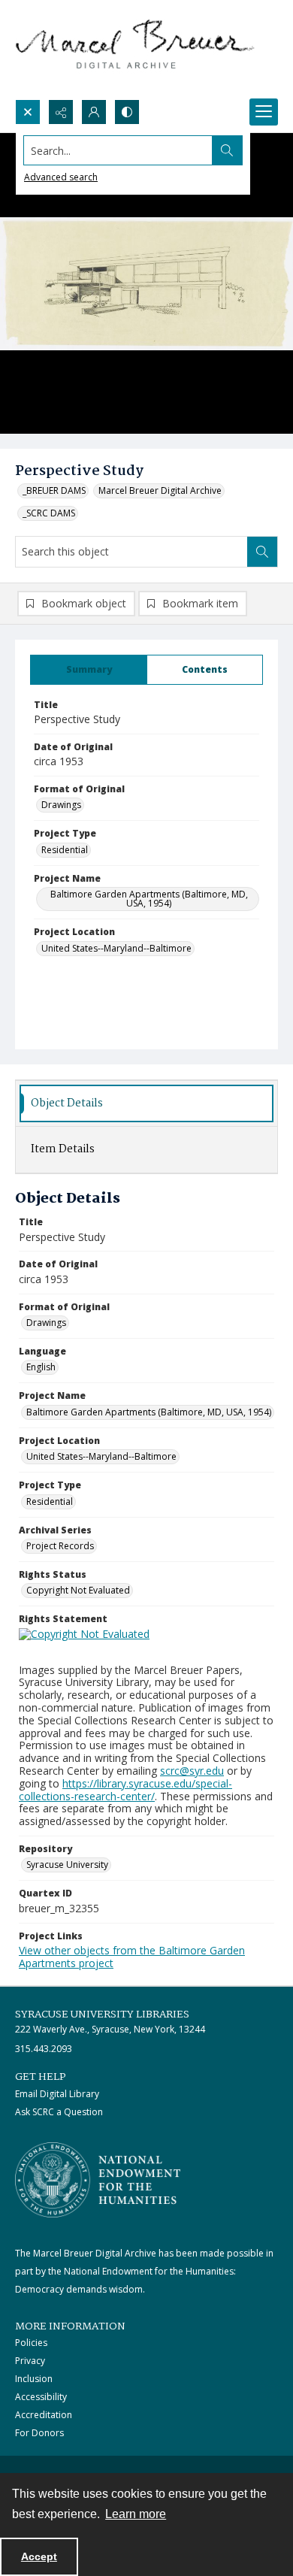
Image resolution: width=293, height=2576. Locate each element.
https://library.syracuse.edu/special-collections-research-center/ (125, 1790)
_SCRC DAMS (49, 513)
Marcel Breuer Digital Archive (160, 490)
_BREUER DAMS (54, 490)
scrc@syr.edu (192, 1771)
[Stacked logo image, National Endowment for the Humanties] (98, 2180)
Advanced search (61, 177)
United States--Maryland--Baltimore (116, 948)
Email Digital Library (57, 2094)
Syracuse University (67, 1865)
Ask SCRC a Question (59, 2112)
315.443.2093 (44, 2049)
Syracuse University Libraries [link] (102, 2014)
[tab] (89, 670)
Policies (31, 2343)
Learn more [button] (136, 2514)
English (41, 1367)
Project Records (60, 1546)
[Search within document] (262, 552)
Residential (65, 850)
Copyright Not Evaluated (78, 1590)
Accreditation (44, 2415)
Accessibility (41, 2397)
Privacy (30, 2361)
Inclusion (34, 2379)
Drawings (61, 805)
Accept (39, 2556)
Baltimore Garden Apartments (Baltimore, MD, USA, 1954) (149, 899)
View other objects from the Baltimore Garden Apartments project (132, 1957)
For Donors (39, 2433)
